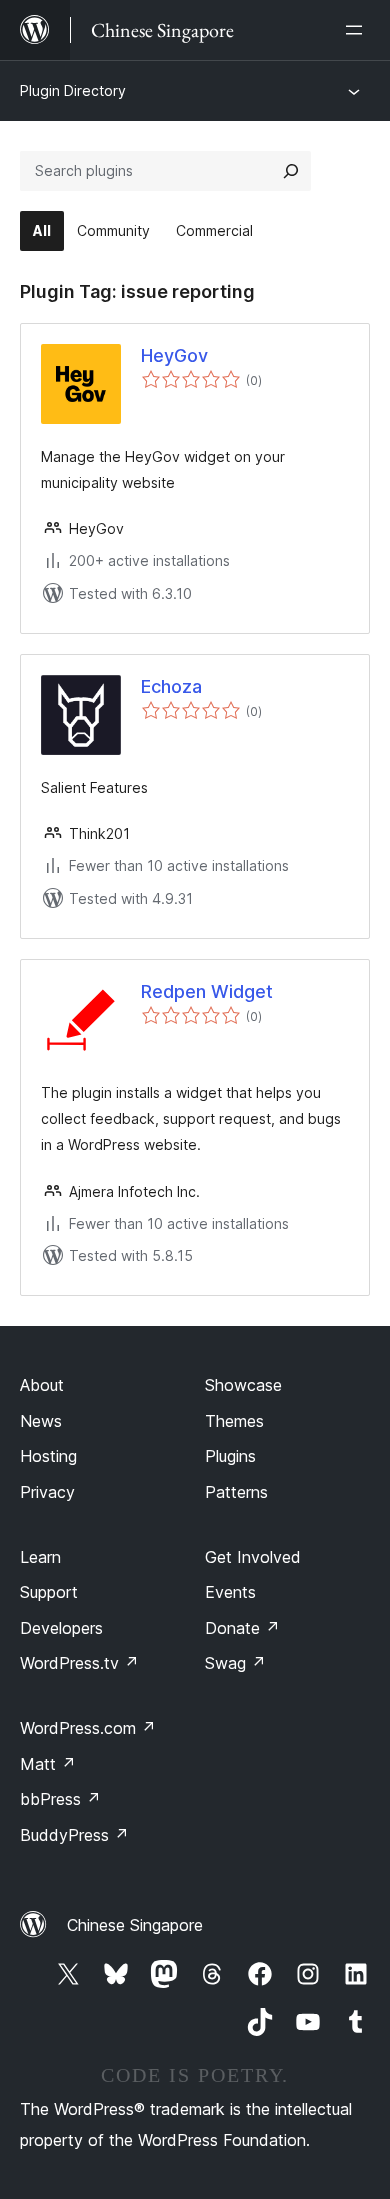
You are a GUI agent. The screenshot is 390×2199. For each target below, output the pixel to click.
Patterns (236, 1492)
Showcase (243, 1385)
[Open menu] (358, 30)
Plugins (230, 1456)
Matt (48, 1764)
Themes (234, 1421)
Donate (242, 1628)
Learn (40, 1557)
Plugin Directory (73, 90)
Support (49, 1592)
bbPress (60, 1799)
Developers (61, 1628)
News (41, 1421)
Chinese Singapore (135, 1925)
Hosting (48, 1456)
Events (230, 1592)
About (42, 1385)
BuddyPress (74, 1835)
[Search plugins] (291, 171)
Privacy (47, 1492)
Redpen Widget (207, 991)
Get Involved (253, 1557)
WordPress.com (88, 1728)
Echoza (171, 686)
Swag (235, 1663)
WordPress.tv (79, 1663)
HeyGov (174, 355)
